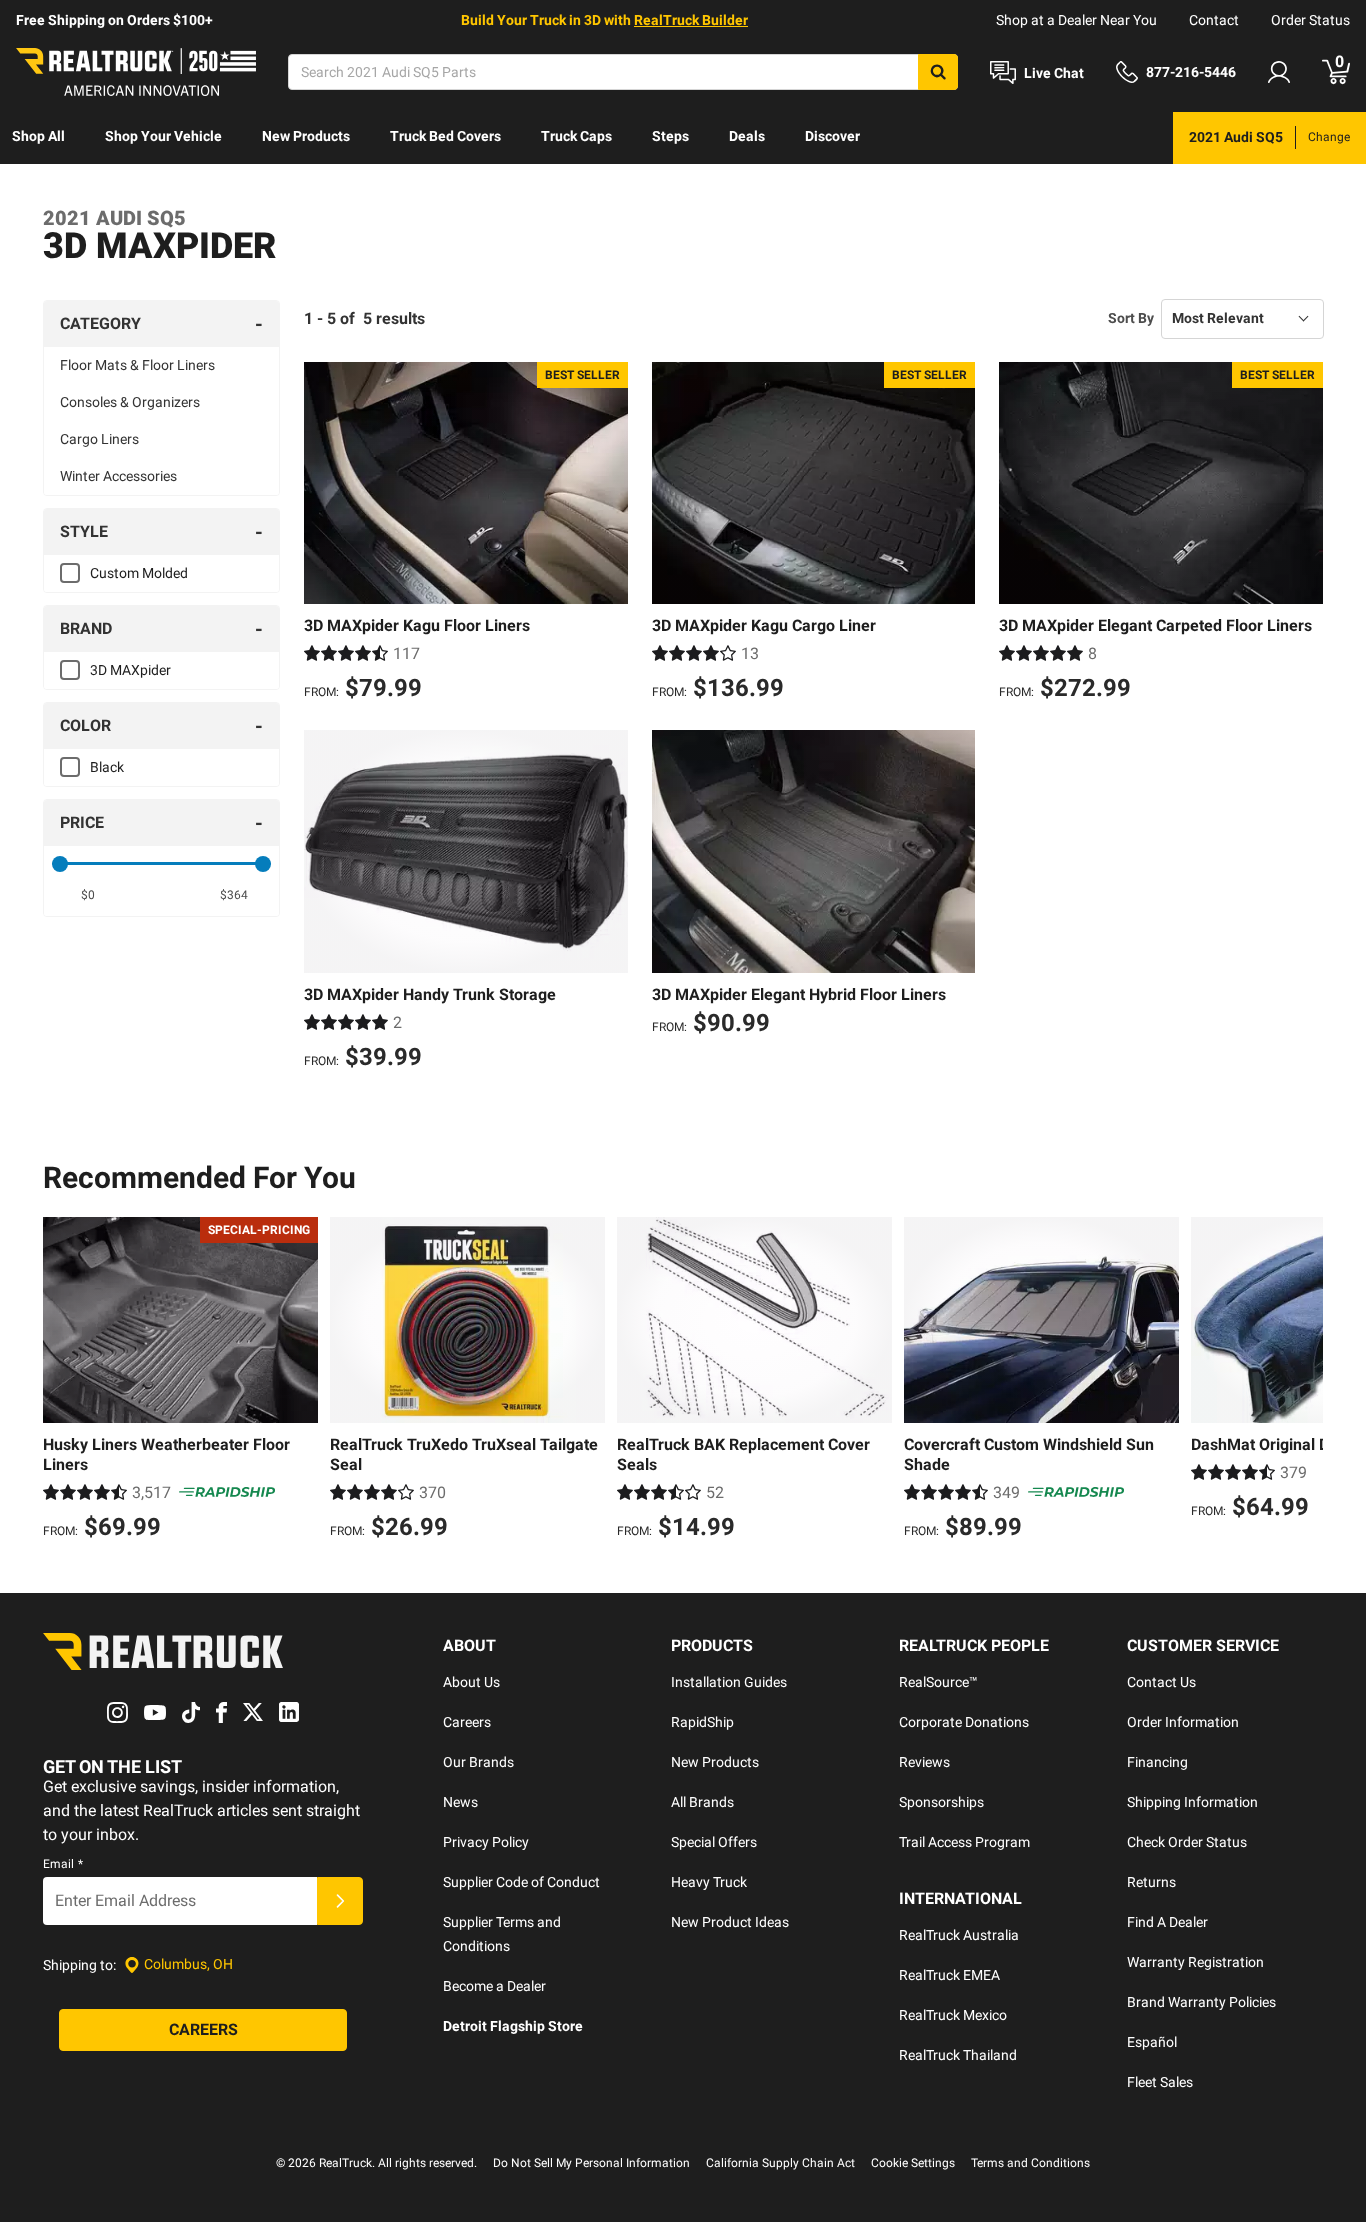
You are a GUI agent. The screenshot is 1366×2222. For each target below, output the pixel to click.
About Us (471, 1682)
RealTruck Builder (691, 20)
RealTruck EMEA (949, 1975)
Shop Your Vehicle (163, 136)
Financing (1157, 1762)
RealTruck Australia (959, 1935)
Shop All (38, 136)
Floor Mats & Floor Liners (137, 365)
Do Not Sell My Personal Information (591, 2163)
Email (63, 1864)
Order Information (1183, 1722)
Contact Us (1161, 1682)
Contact (1214, 20)
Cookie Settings (913, 2163)
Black (107, 767)
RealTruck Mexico (953, 2015)
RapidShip (702, 1722)
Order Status (1310, 20)
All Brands (702, 1802)
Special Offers (714, 1842)
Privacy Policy (486, 1842)
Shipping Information (1192, 1802)
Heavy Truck (709, 1882)
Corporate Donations (964, 1722)
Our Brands (478, 1762)
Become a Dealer (494, 1986)
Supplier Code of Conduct (521, 1882)
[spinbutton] (88, 895)
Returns (1151, 1882)
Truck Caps (576, 136)
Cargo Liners (99, 439)
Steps (670, 136)
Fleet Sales (1160, 2082)
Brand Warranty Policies (1201, 2002)
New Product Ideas (730, 1922)
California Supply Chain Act (780, 2163)
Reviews (924, 1762)
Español (1152, 2042)
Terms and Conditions (1030, 2163)
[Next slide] (1303, 1381)
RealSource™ (938, 1682)
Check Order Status (1187, 1842)
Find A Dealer (1167, 1922)
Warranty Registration (1195, 1962)
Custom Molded (139, 573)
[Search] (938, 72)
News (460, 1802)
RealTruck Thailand (958, 2055)
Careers (467, 1722)
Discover (832, 136)
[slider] (60, 864)
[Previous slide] (63, 1381)
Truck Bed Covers (445, 136)
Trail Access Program (964, 1842)
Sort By (1131, 318)
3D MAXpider (130, 670)
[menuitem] (38, 138)
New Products (306, 136)
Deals (747, 136)
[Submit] (340, 1901)
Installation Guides (729, 1682)
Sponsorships (941, 1802)
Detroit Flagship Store (513, 2026)
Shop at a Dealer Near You (1076, 20)
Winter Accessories (118, 476)
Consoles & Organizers (130, 402)
